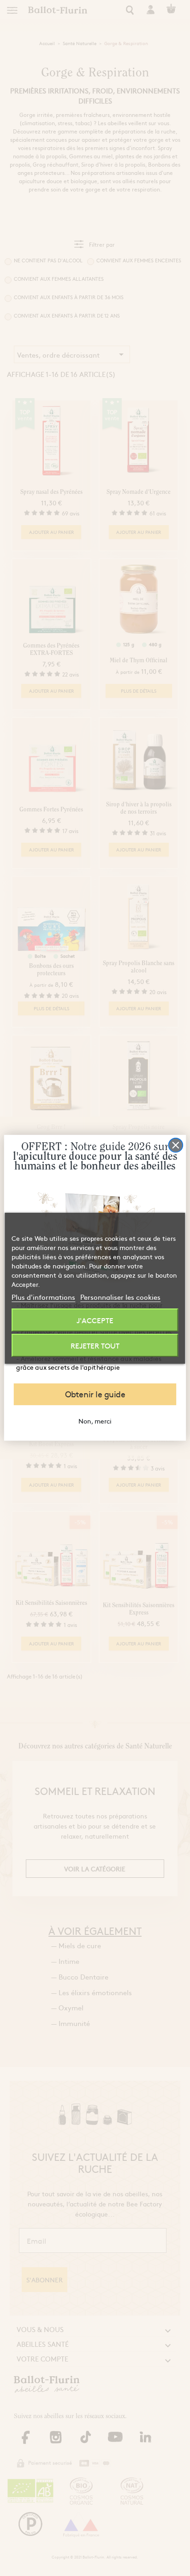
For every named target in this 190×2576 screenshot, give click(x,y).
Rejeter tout (95, 1345)
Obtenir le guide (95, 1395)
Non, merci (95, 1421)
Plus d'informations (43, 1297)
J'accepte (95, 1320)
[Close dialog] (176, 1145)
